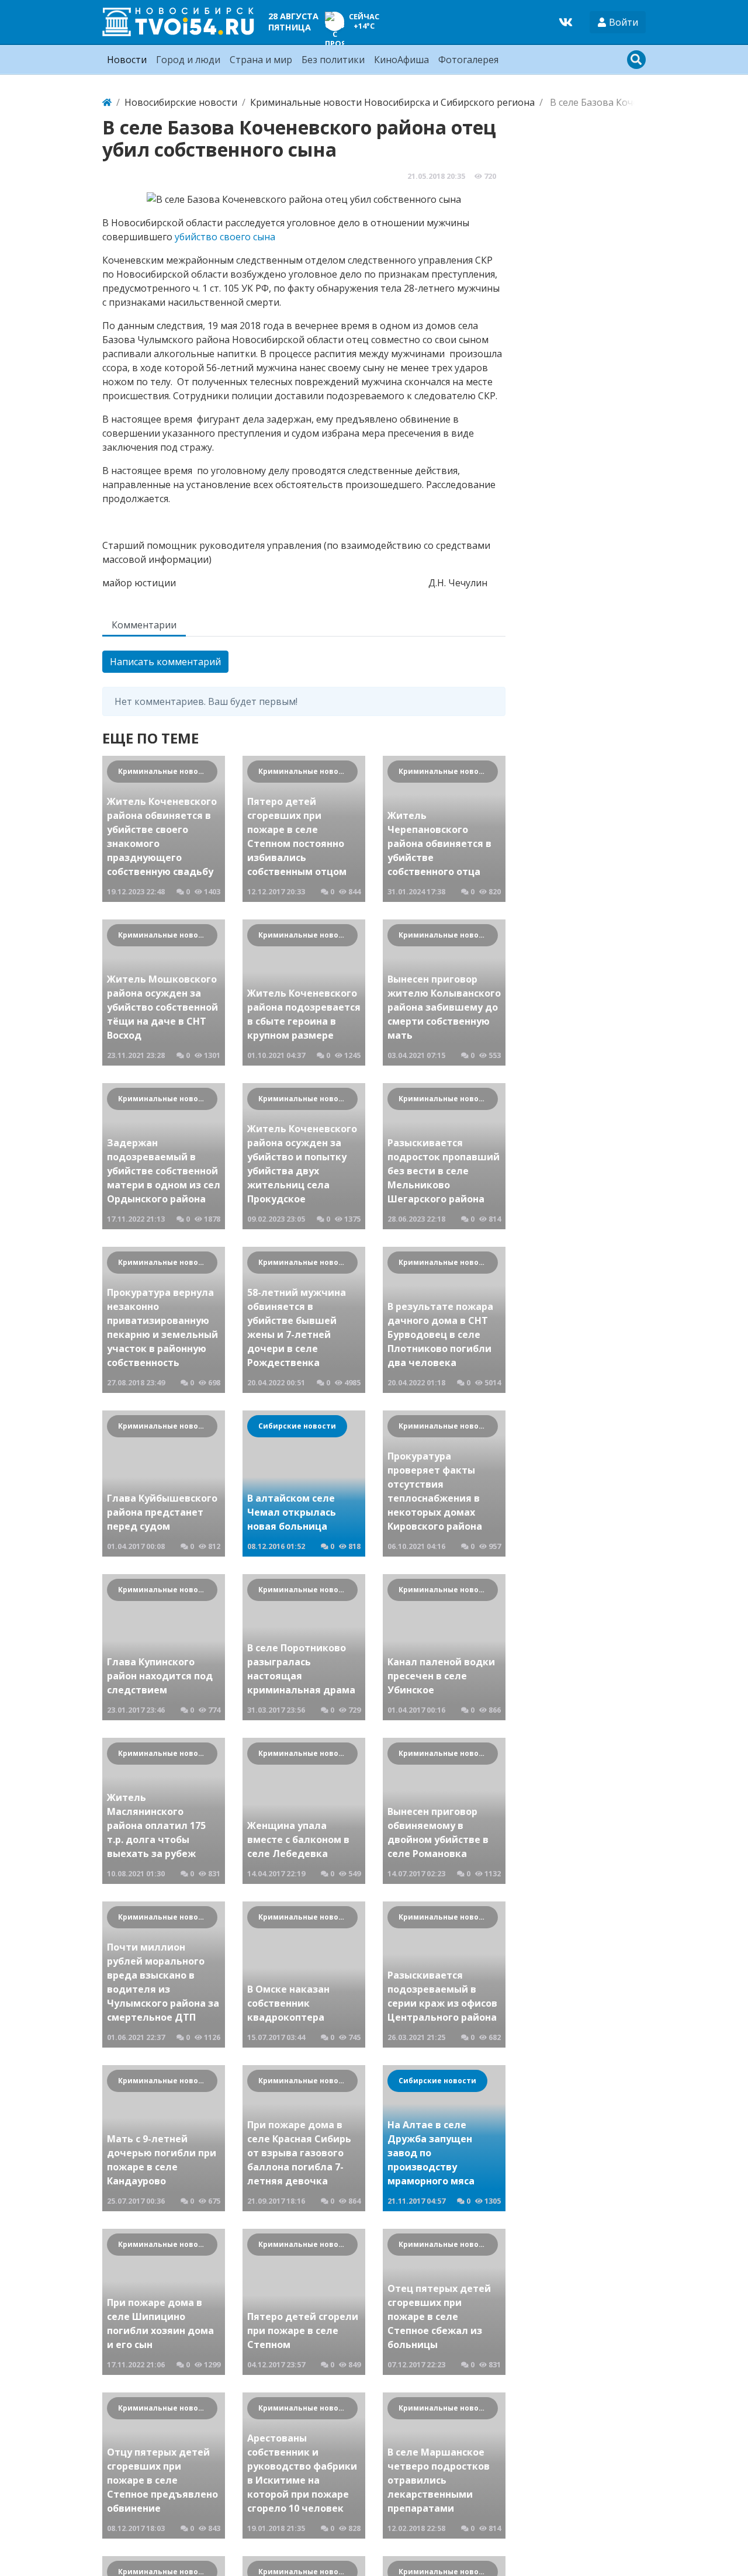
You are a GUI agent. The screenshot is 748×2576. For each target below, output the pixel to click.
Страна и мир (261, 60)
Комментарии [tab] (144, 625)
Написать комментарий (165, 662)
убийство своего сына (225, 237)
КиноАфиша (401, 60)
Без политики (333, 60)
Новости (127, 60)
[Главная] (107, 102)
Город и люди (188, 60)
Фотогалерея (468, 60)
